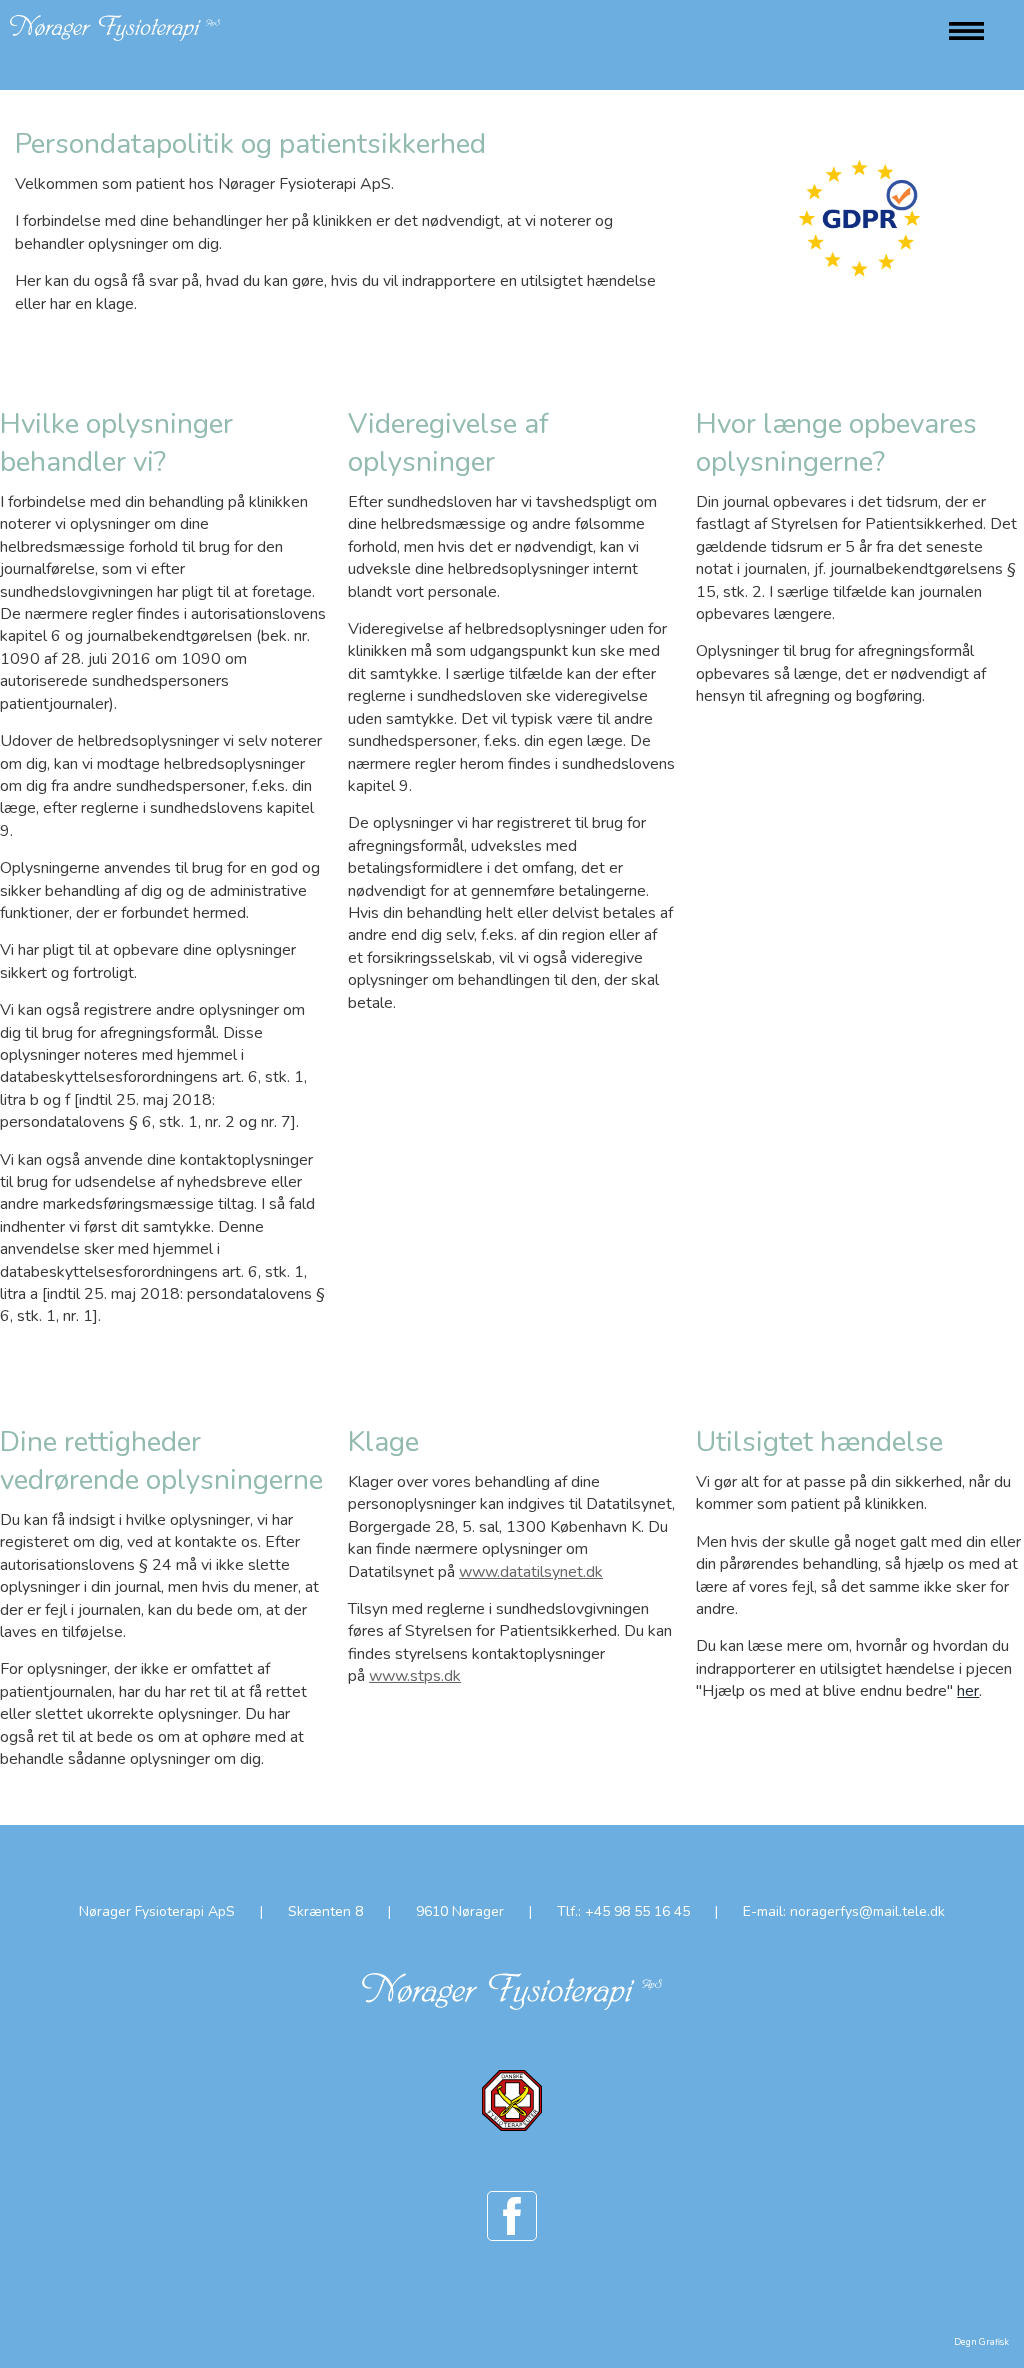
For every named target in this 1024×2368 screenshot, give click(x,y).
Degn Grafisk (981, 2342)
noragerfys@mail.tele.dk (867, 1911)
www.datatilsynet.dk (531, 1572)
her (968, 1691)
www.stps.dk (415, 1676)
